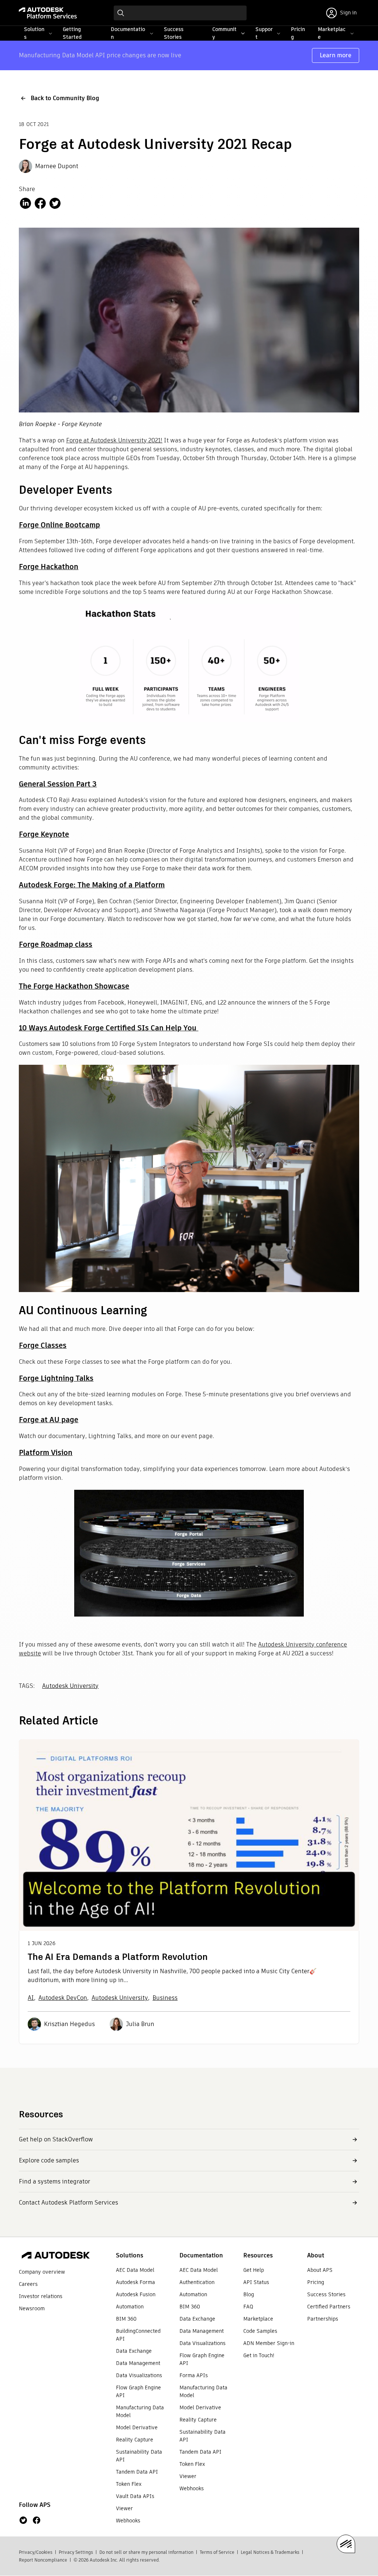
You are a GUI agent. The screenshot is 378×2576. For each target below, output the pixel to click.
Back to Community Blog (65, 98)
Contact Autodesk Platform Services (68, 2203)
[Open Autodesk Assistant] (346, 2544)
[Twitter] (23, 2520)
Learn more (336, 55)
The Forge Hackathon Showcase (74, 986)
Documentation (201, 2255)
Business (165, 1998)
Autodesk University (70, 1686)
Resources (258, 2255)
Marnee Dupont (57, 166)
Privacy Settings (76, 2552)
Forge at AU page (49, 1420)
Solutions (130, 2255)
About (316, 2255)
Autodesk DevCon (63, 1998)
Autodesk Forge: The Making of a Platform (92, 885)
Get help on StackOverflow (56, 2139)
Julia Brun (140, 2024)
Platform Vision (46, 1452)
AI (31, 1998)
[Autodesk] (56, 2256)
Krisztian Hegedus (69, 2024)
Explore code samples (49, 2160)
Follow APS (35, 2505)
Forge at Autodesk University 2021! (114, 440)
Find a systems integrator (54, 2181)
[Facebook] (37, 2520)
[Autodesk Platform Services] (48, 13)
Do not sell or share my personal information (146, 2552)
